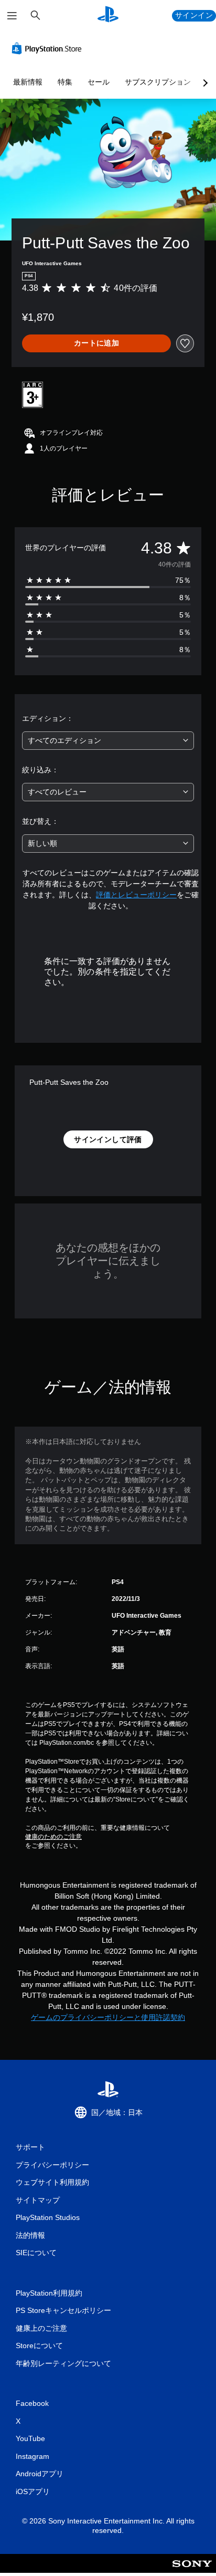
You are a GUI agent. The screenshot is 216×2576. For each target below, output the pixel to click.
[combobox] (108, 741)
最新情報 (28, 82)
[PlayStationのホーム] (108, 15)
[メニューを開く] (12, 16)
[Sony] (192, 2570)
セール (99, 82)
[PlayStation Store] (49, 48)
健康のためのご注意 (53, 1837)
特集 (65, 82)
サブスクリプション (158, 82)
